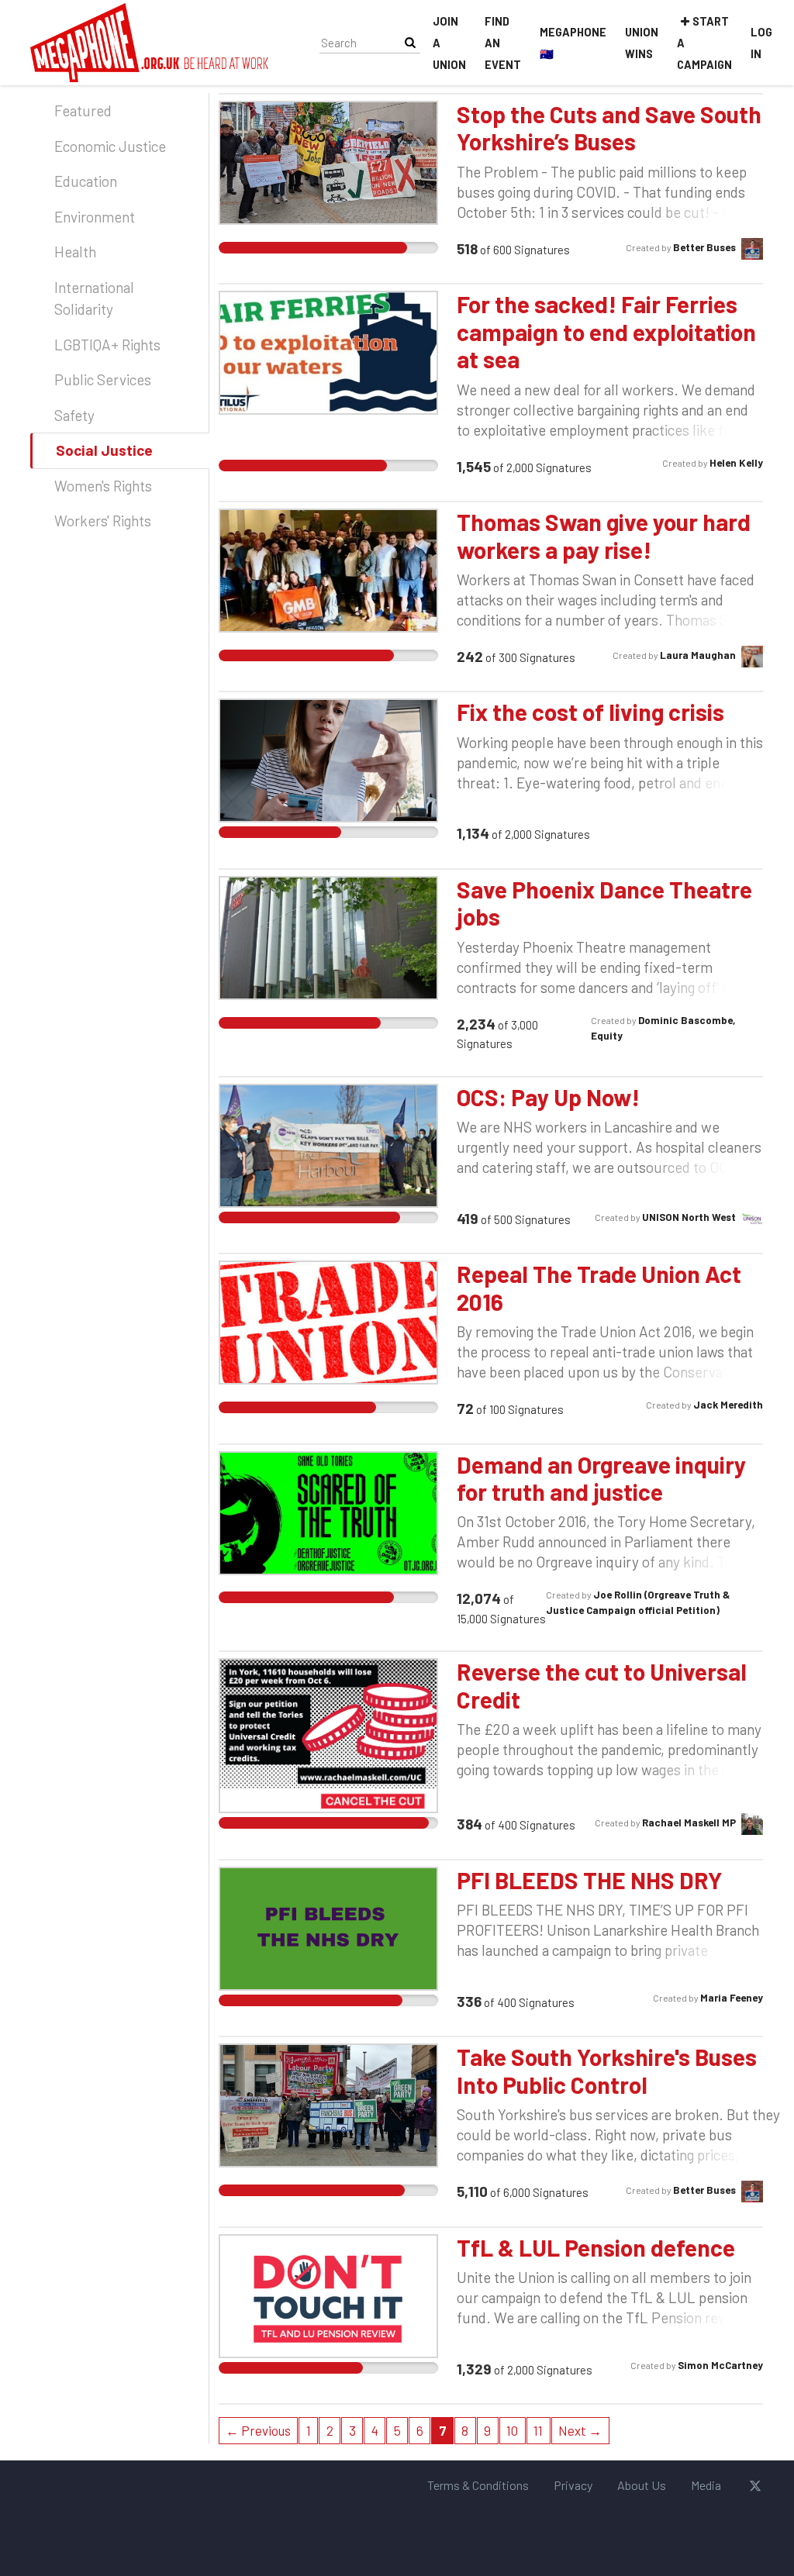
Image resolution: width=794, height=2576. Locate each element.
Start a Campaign (704, 43)
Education (86, 181)
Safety (74, 415)
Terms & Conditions (478, 2485)
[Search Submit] (410, 42)
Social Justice (104, 450)
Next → (580, 2430)
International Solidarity (94, 298)
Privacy (573, 2485)
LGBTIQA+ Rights (107, 345)
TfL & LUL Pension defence (596, 2247)
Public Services (103, 379)
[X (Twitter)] (755, 2485)
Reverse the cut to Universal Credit (602, 1685)
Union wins (642, 43)
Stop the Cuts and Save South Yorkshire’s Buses (609, 128)
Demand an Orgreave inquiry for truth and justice (601, 1478)
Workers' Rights (103, 521)
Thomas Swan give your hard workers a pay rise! (604, 535)
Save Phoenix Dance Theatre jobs (604, 903)
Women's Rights (103, 486)
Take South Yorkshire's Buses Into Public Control (607, 2070)
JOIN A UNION (449, 43)
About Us (642, 2485)
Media (706, 2485)
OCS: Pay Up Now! (548, 1097)
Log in (761, 43)
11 (538, 2430)
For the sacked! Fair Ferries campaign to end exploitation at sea (606, 331)
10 (512, 2430)
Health (75, 252)
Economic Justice (110, 146)
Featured (83, 110)
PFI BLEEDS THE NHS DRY (589, 1880)
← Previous (258, 2430)
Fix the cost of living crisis (590, 712)
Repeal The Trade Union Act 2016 (599, 1287)
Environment (95, 217)
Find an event (503, 43)
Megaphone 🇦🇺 (573, 43)
